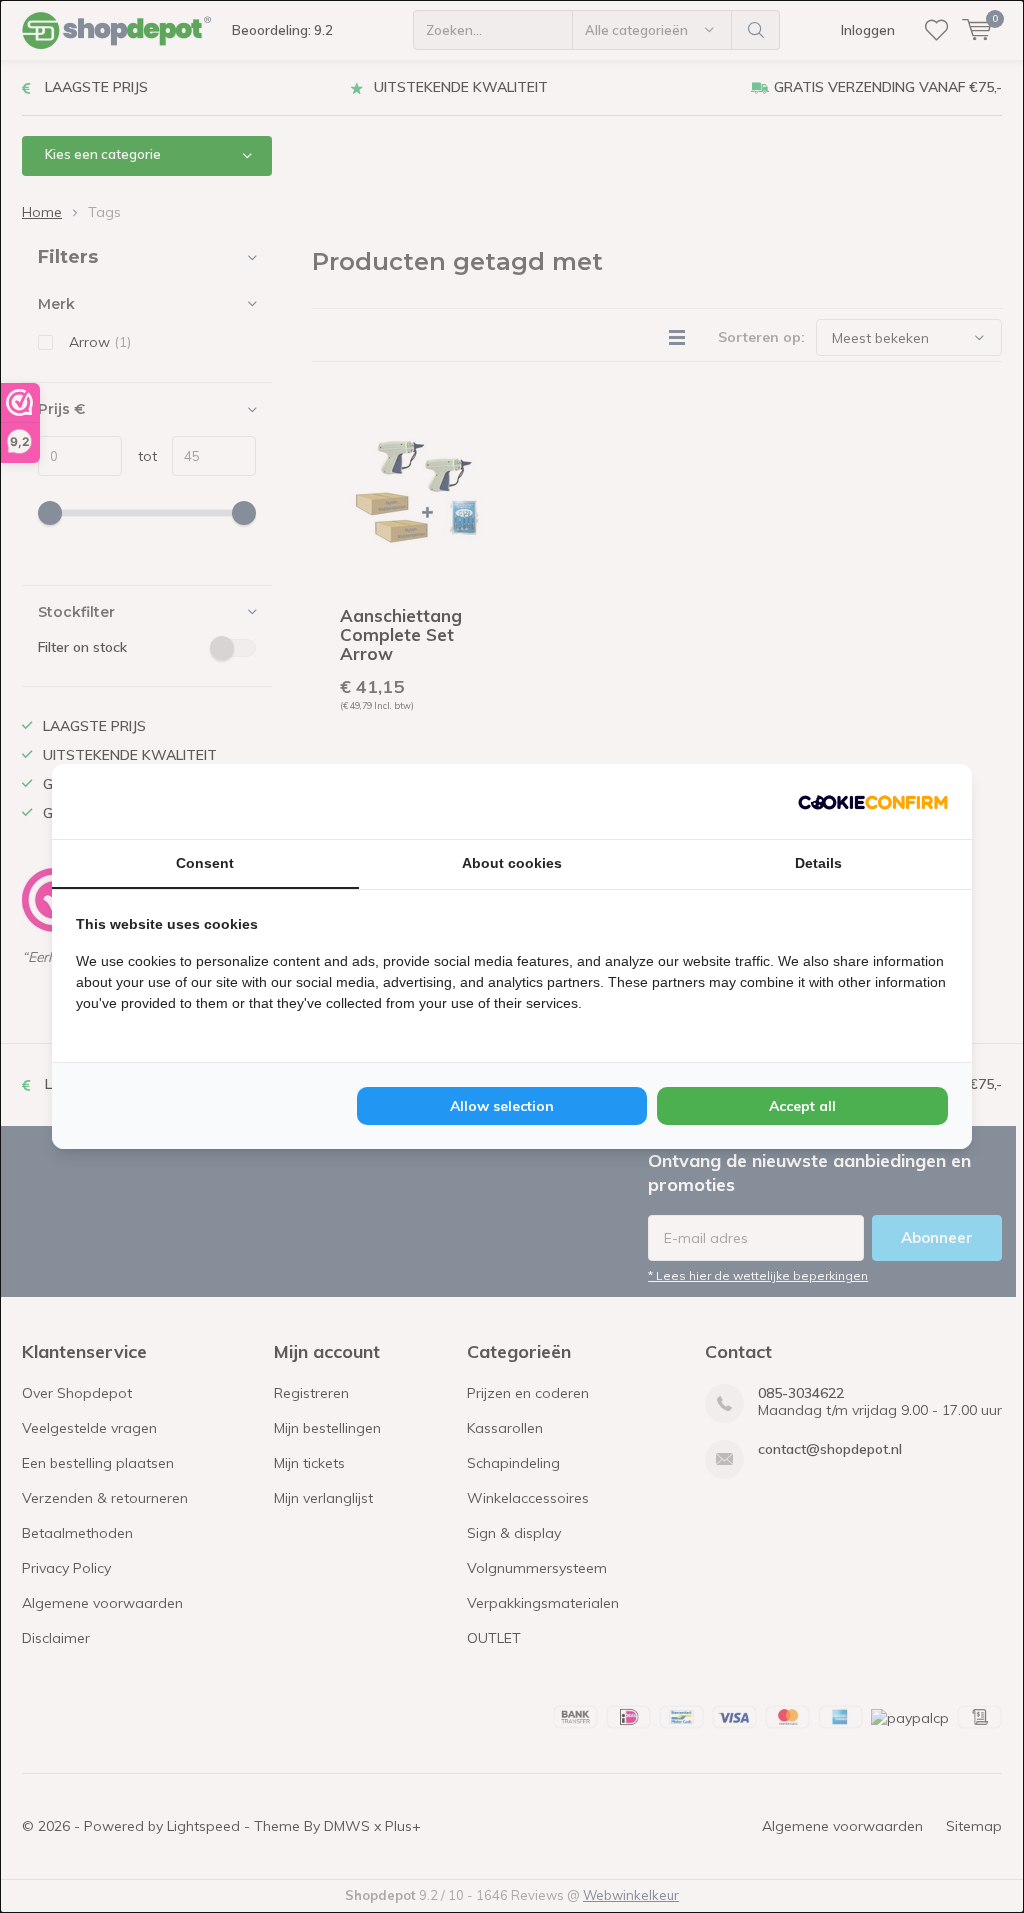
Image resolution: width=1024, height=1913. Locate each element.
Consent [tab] (205, 863)
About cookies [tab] (512, 863)
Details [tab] (818, 863)
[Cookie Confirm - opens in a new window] (873, 801)
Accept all (802, 1106)
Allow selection (502, 1106)
